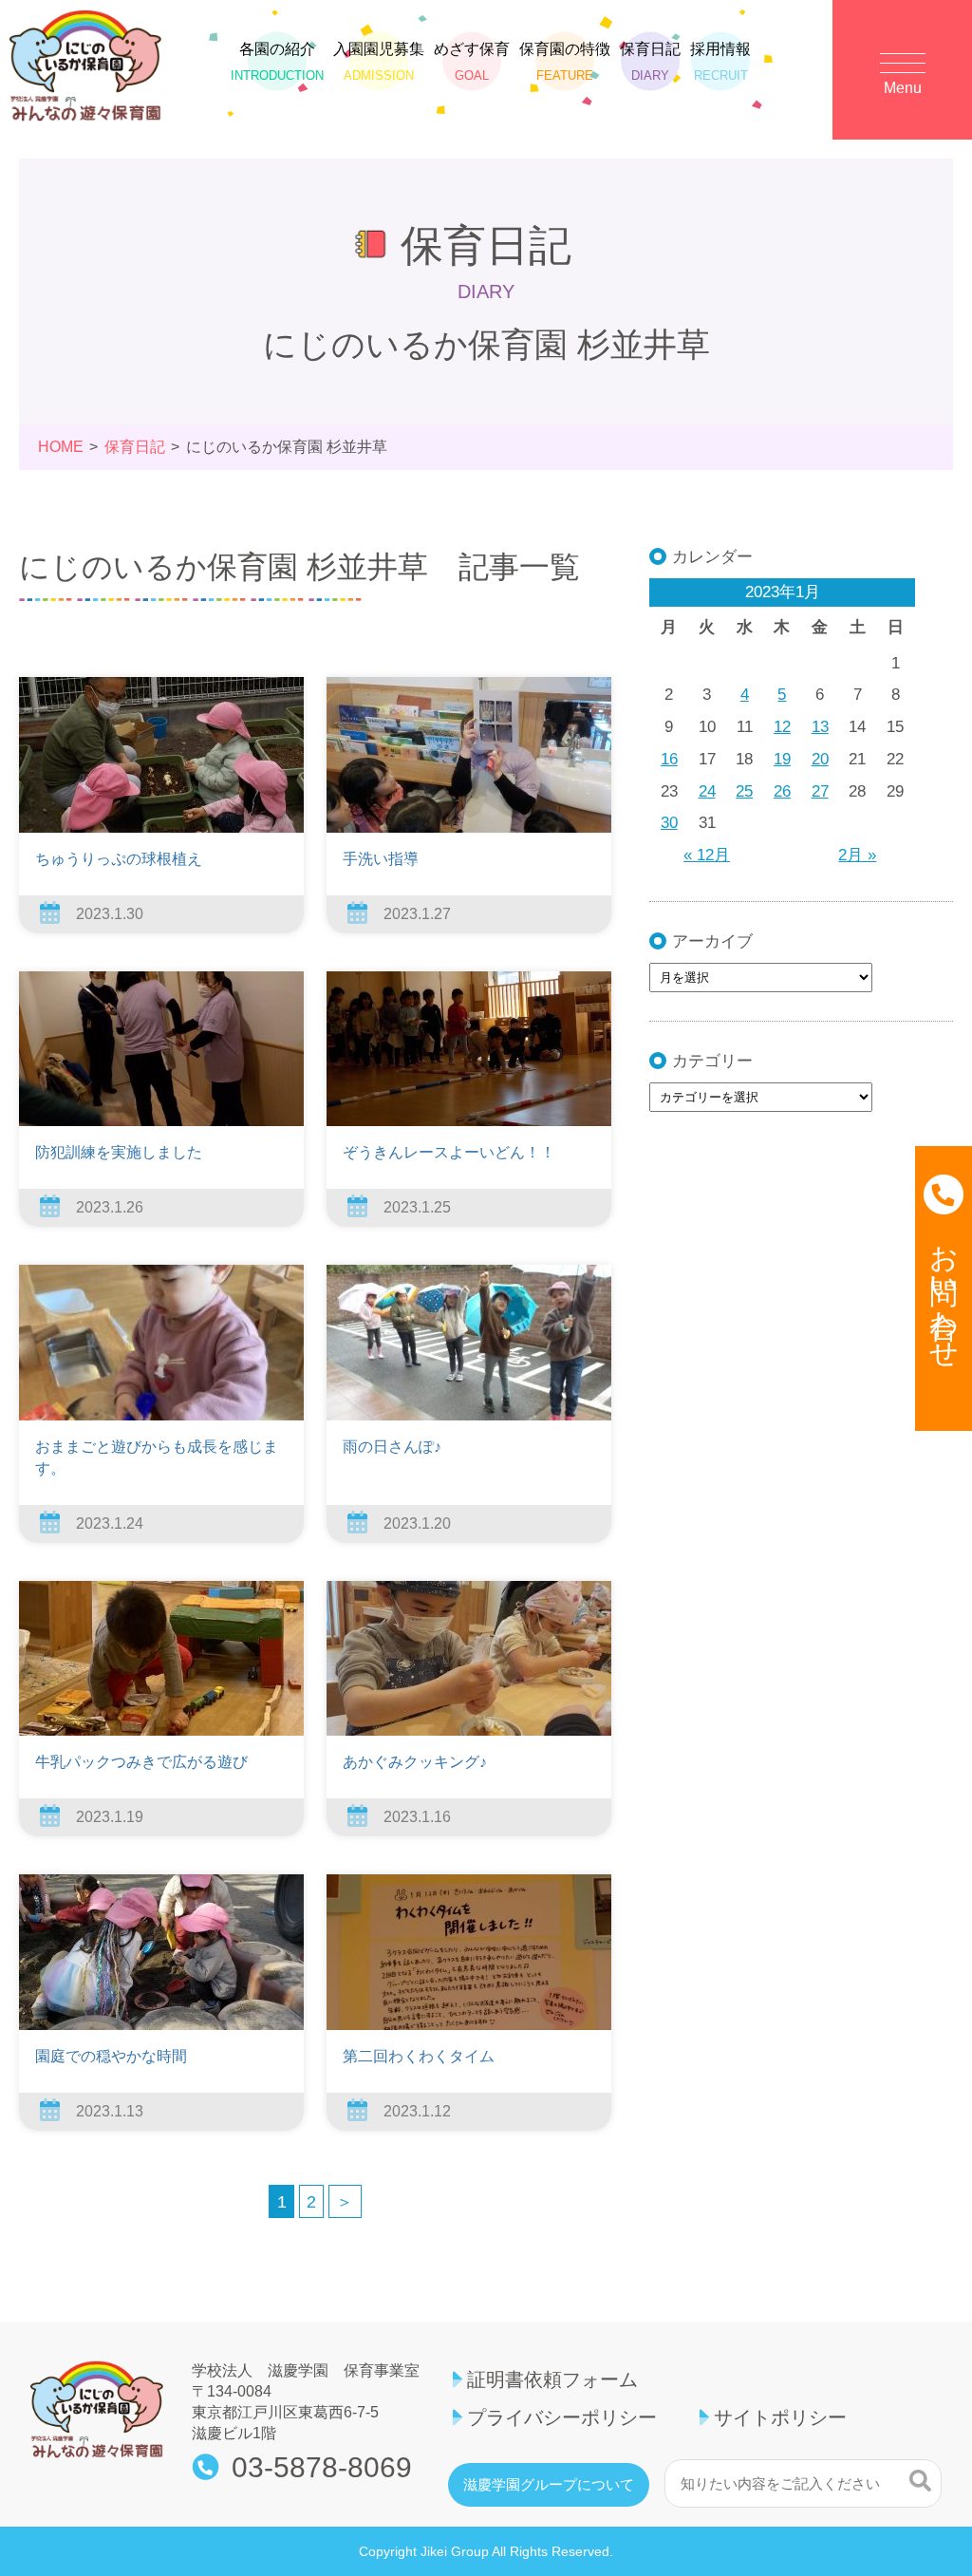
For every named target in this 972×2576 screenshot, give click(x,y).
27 (820, 791)
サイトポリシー (780, 2417)
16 (669, 759)
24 (707, 791)
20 (820, 759)
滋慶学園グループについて (549, 2485)
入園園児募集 (379, 61)
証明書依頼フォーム (552, 2379)
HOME (61, 447)
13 (820, 727)
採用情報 (720, 61)
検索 (920, 2481)
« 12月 (707, 855)
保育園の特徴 (565, 61)
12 (782, 727)
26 (782, 791)
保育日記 (650, 61)
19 (782, 759)
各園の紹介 (277, 61)
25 (744, 791)
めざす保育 (472, 61)
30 (669, 823)
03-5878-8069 (322, 2468)
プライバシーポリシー (562, 2417)
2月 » (857, 855)
